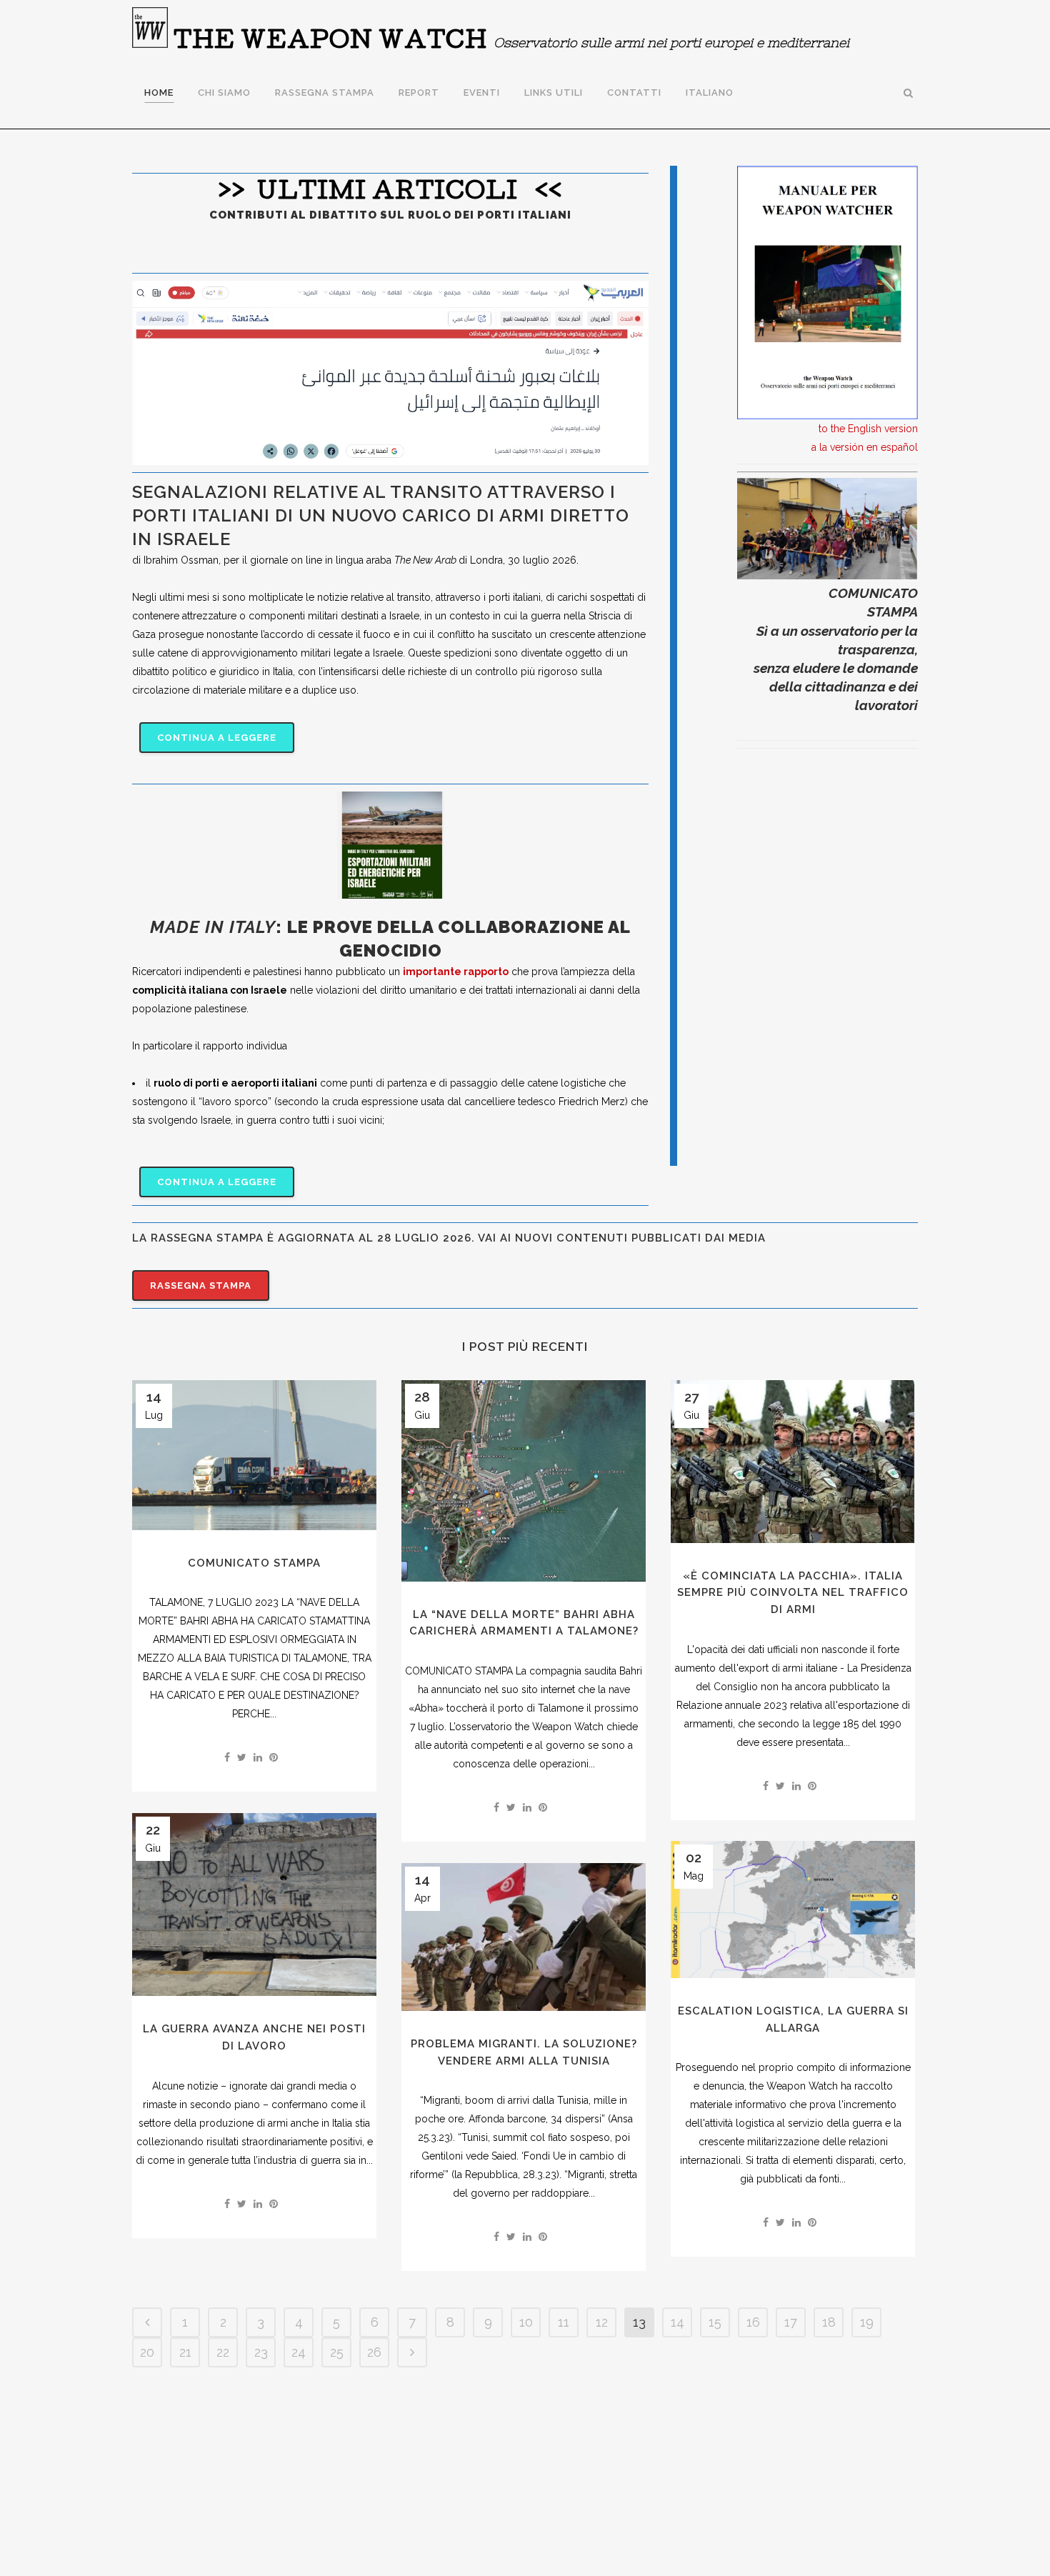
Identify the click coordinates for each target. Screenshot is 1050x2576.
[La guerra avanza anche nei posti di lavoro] (254, 1905)
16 (753, 2322)
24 (299, 2352)
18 (829, 2322)
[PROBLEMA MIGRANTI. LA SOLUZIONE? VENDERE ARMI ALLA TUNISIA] (524, 1937)
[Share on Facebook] (227, 1757)
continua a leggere (217, 738)
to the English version (868, 429)
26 (374, 2352)
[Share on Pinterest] (274, 1757)
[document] (390, 1027)
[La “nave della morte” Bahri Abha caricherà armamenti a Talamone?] (524, 1481)
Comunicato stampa (254, 1563)
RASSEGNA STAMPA (201, 1285)
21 (185, 2352)
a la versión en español (865, 447)
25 (337, 2352)
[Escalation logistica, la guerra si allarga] (793, 1909)
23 (261, 2352)
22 (223, 2352)
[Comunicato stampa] (254, 1455)
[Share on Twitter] (242, 1757)
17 (791, 2322)
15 (715, 2322)
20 (147, 2352)
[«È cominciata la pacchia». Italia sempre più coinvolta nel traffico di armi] (793, 1462)
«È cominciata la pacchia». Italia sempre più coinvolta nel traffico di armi (793, 1593)
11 (564, 2322)
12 (602, 2322)
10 (526, 2322)
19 (867, 2322)
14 (677, 2322)
